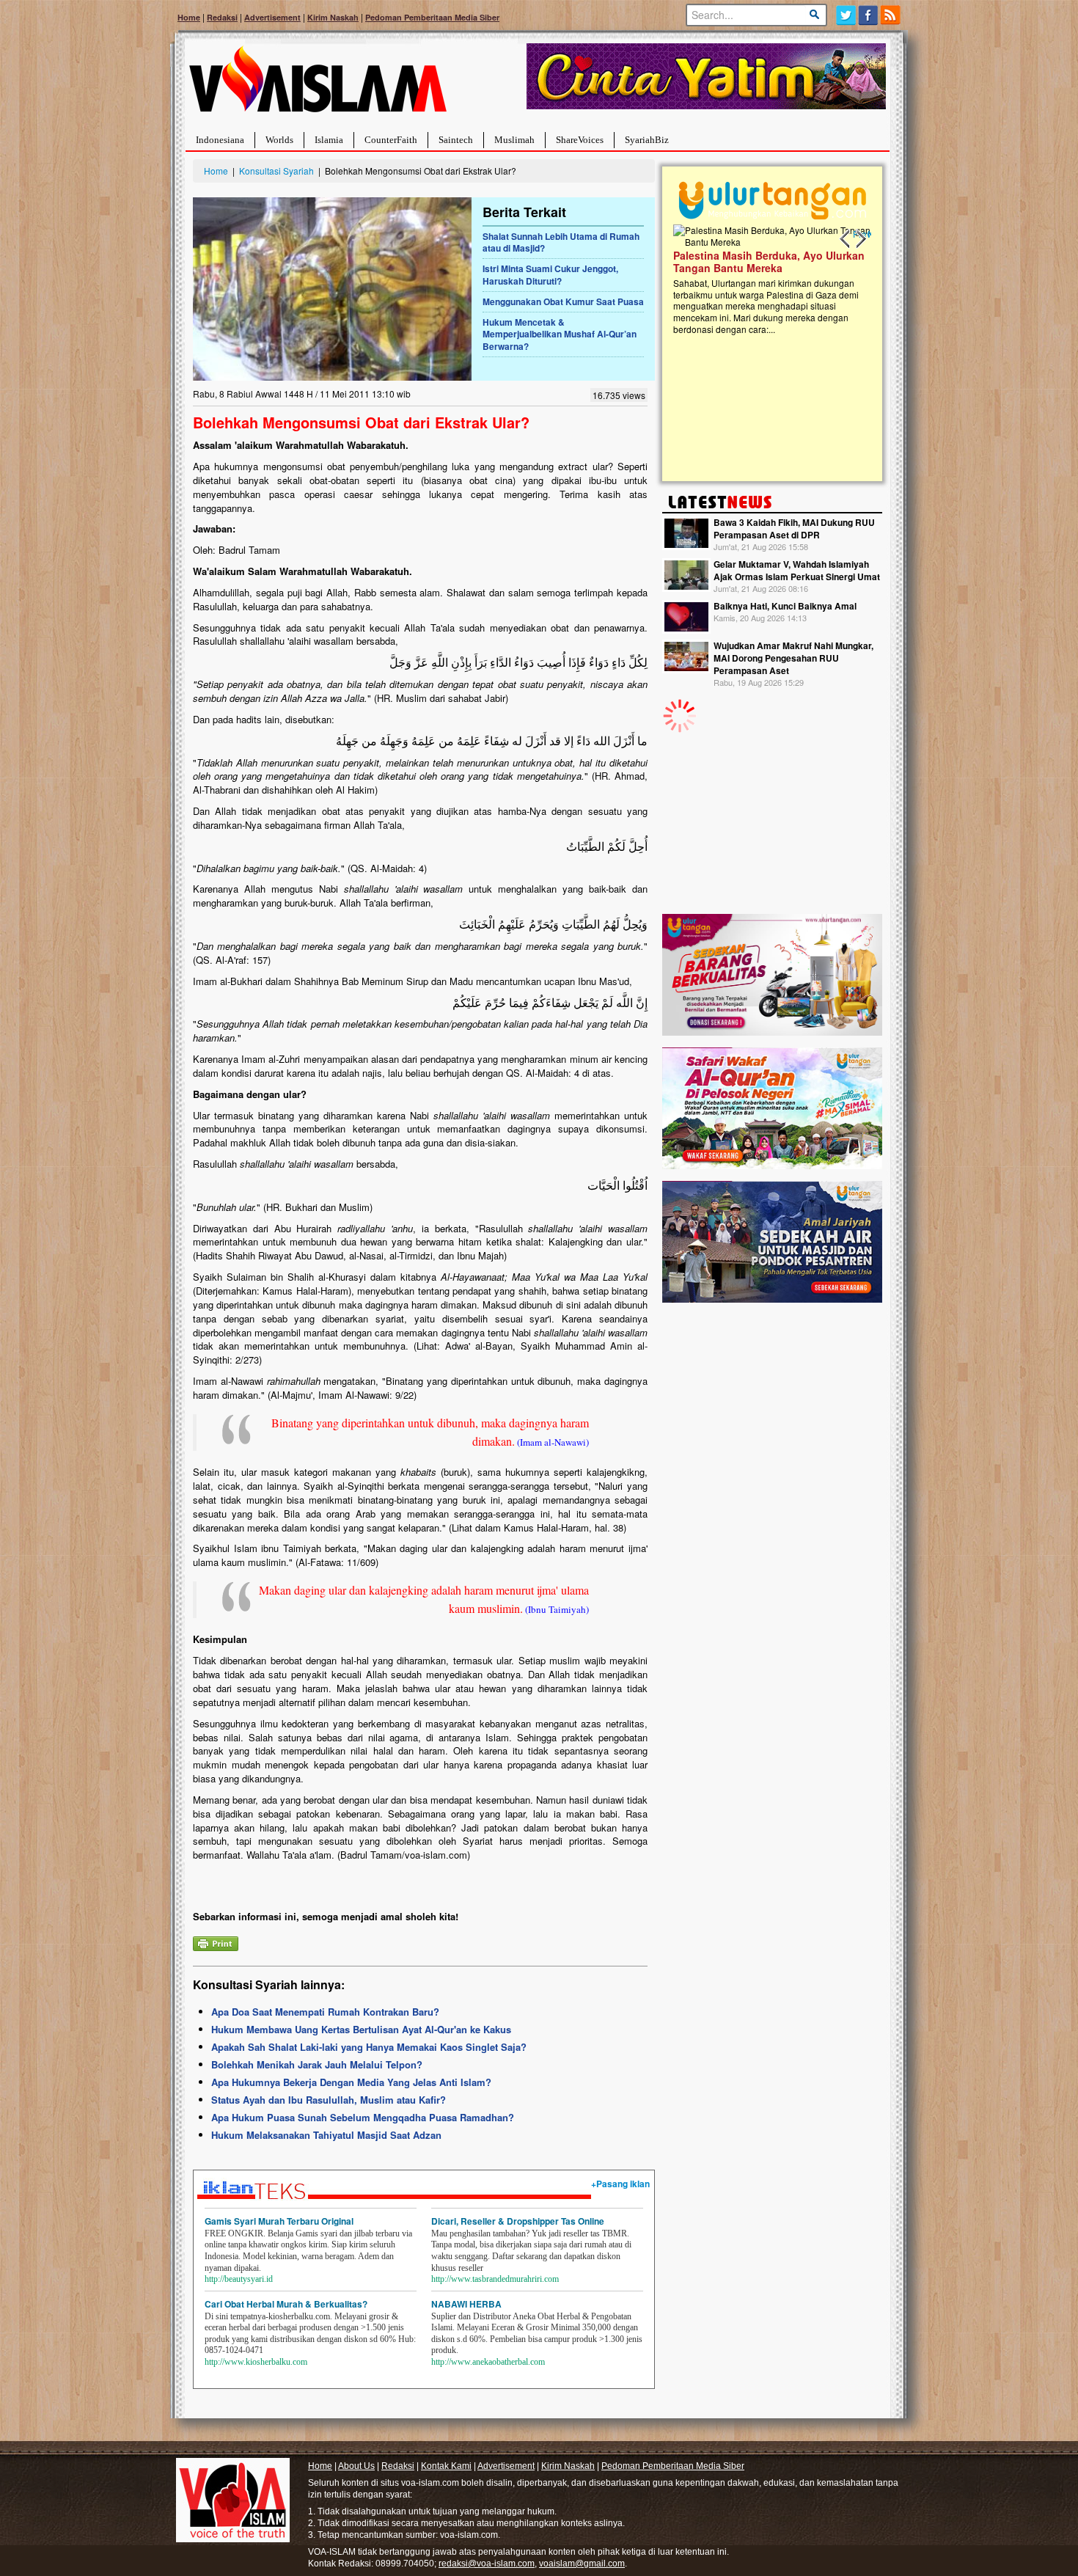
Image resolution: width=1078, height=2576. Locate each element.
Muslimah (514, 140)
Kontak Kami (446, 2466)
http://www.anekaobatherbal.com (488, 2362)
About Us (356, 2466)
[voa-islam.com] (318, 85)
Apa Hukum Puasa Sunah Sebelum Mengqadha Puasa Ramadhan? (363, 2117)
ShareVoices (580, 140)
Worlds (279, 140)
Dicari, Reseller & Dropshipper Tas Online (518, 2221)
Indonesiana (220, 140)
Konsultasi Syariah (276, 171)
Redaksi (222, 17)
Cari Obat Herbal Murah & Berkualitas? (286, 2304)
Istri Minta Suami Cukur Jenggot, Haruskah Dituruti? (550, 275)
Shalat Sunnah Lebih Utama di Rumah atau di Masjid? (561, 242)
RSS (891, 15)
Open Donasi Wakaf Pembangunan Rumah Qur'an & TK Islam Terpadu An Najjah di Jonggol (767, 279)
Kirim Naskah (333, 17)
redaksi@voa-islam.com (487, 2564)
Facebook (869, 15)
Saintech (456, 140)
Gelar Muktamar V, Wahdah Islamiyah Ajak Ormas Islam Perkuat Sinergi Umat (797, 570)
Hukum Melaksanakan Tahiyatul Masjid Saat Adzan (326, 2135)
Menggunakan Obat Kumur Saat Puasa (563, 301)
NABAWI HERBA (466, 2304)
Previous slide (846, 239)
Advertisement (272, 17)
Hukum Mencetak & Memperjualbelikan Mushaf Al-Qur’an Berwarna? (560, 334)
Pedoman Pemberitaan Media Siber (432, 17)
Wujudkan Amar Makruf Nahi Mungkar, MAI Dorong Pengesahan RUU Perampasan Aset (793, 658)
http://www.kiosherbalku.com (256, 2362)
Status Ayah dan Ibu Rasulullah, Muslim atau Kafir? (329, 2100)
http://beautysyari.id (239, 2279)
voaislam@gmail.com (582, 2564)
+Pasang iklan (620, 2184)
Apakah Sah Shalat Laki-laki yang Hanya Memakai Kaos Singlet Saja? (369, 2047)
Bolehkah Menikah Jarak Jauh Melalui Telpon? (317, 2064)
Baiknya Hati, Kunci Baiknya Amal (785, 606)
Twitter (846, 15)
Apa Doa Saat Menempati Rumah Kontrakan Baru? (325, 2012)
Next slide (860, 239)
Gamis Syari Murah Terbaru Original (279, 2221)
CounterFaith (391, 140)
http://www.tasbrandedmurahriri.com (495, 2279)
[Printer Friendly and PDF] (216, 1942)
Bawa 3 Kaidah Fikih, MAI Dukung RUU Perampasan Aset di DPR (794, 528)
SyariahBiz (647, 140)
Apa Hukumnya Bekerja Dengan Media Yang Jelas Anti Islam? (351, 2082)
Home (189, 17)
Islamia (329, 140)
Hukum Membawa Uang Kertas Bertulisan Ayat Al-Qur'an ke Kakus (361, 2029)
